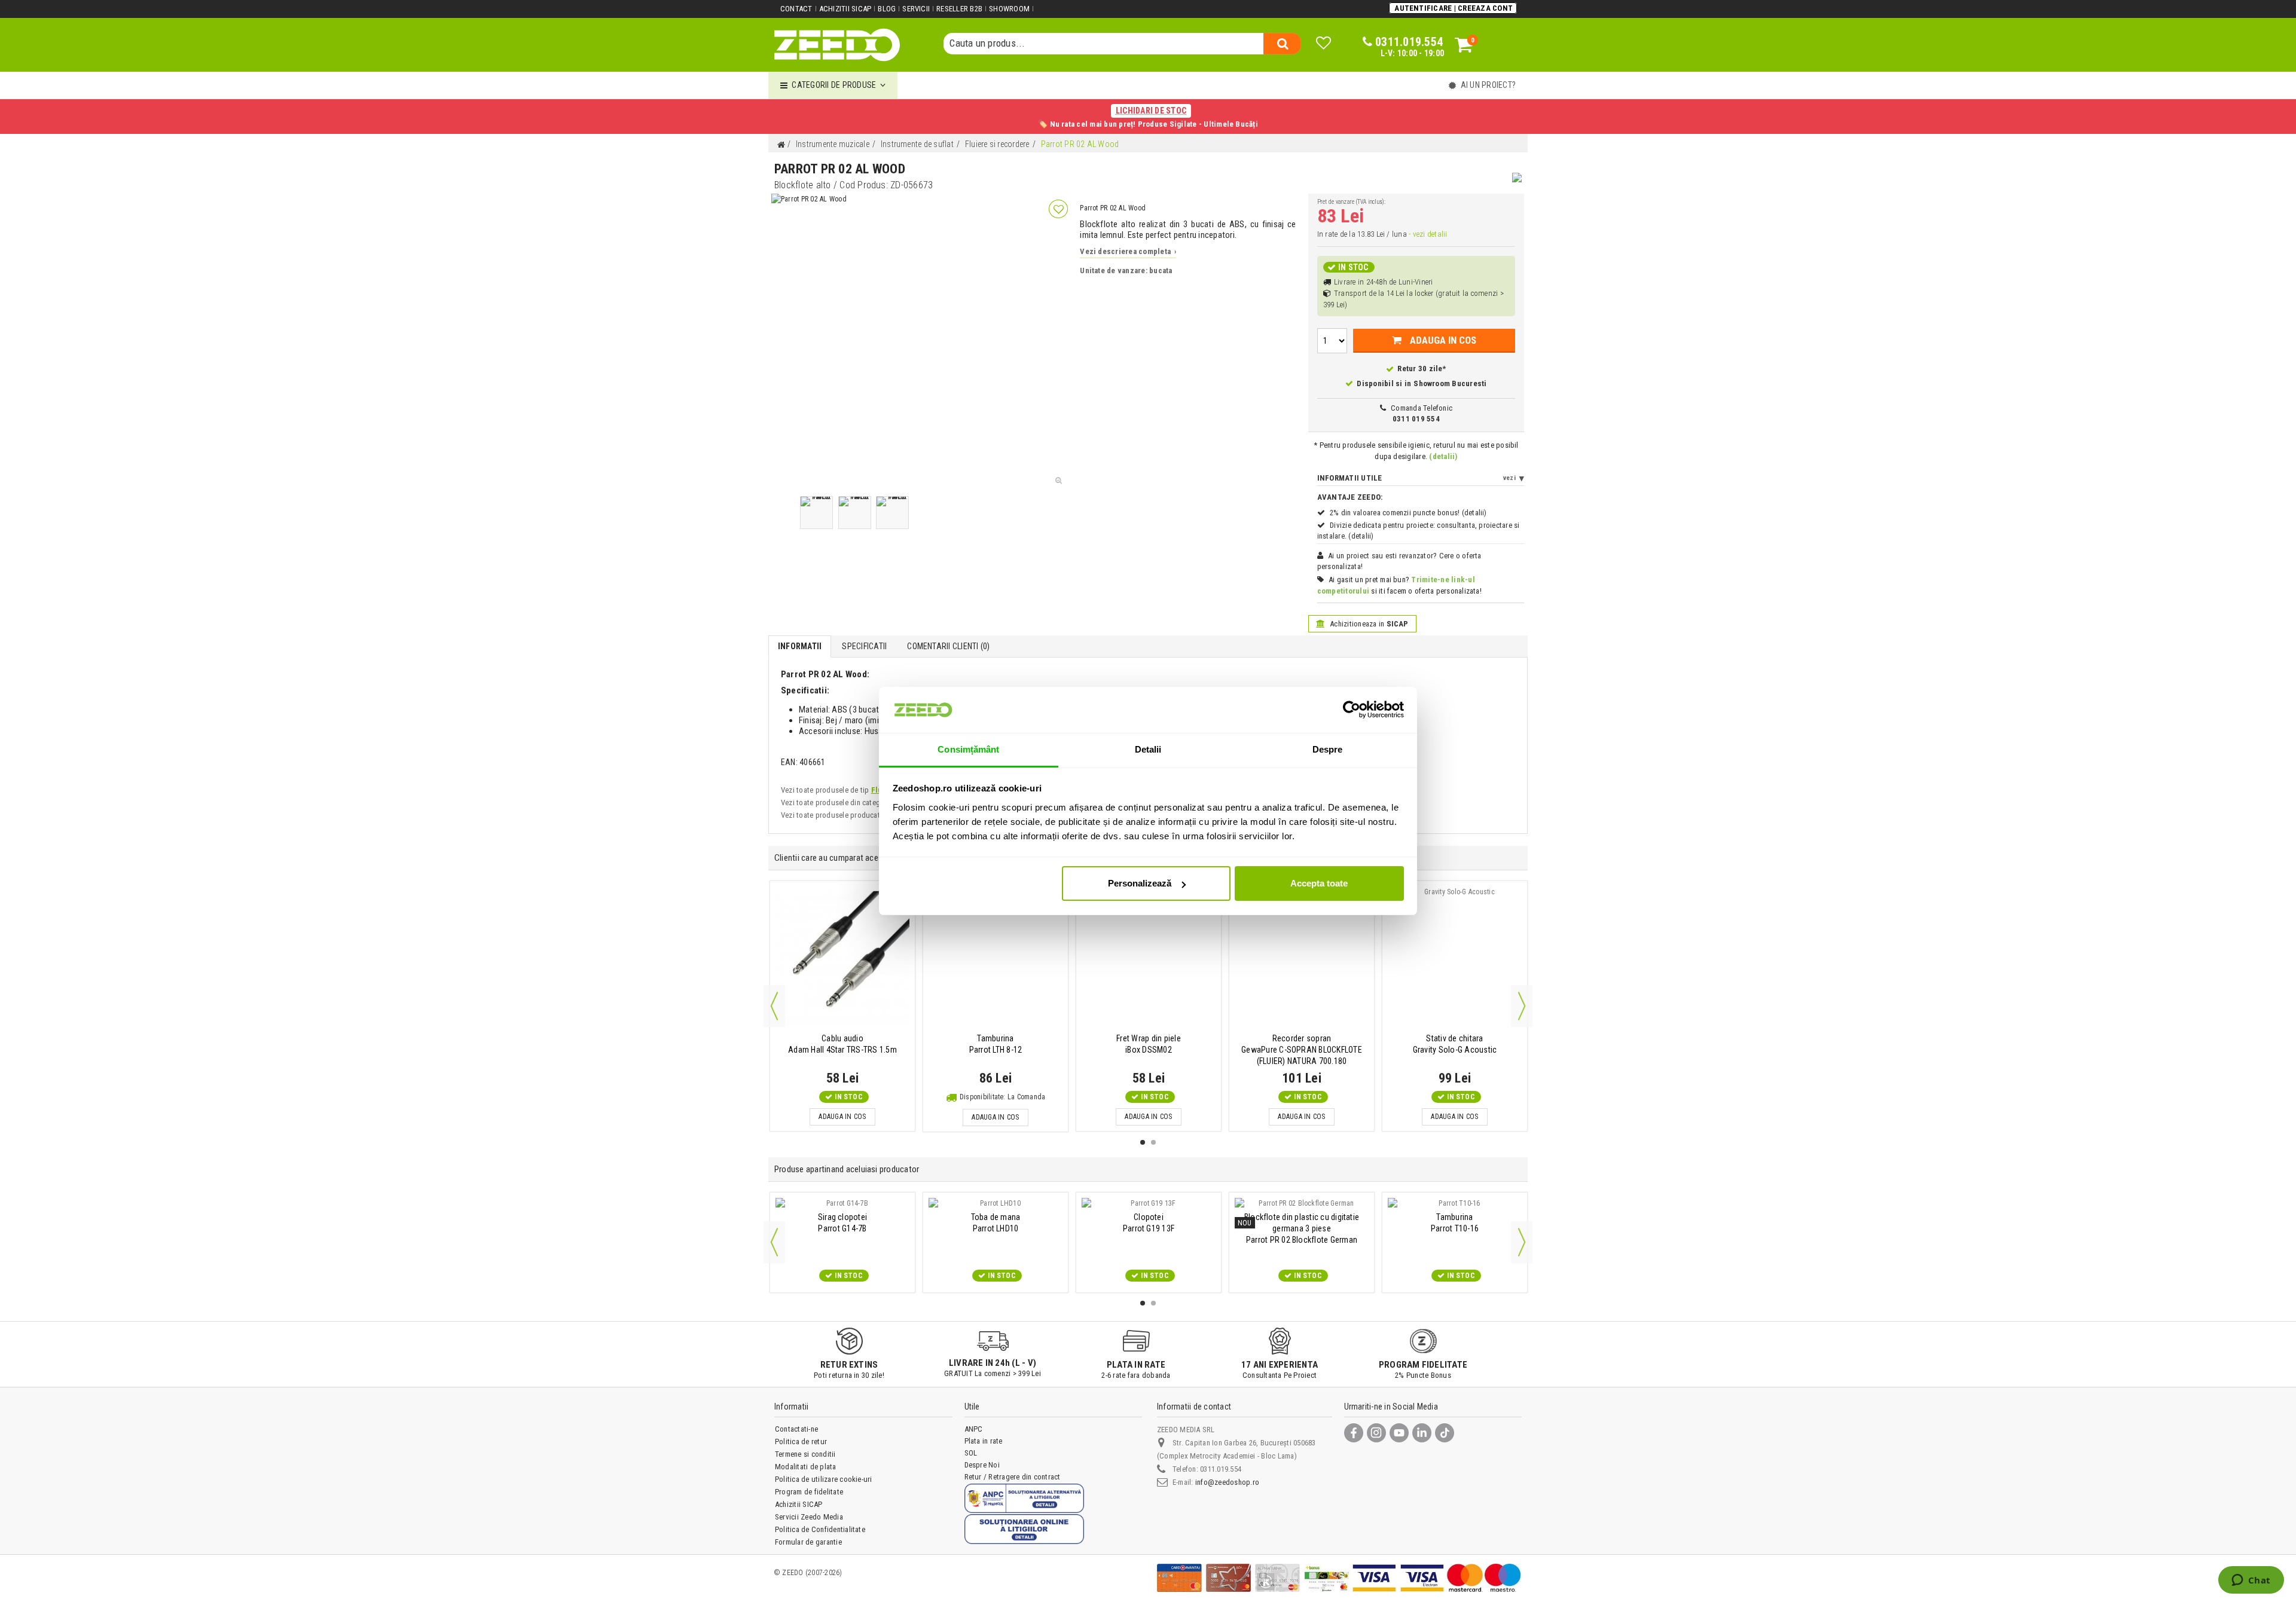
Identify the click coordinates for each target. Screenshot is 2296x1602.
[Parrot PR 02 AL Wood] (816, 513)
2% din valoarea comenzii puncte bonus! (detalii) (1408, 513)
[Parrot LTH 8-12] (996, 958)
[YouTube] (1399, 1433)
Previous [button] (774, 1006)
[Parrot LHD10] (996, 1203)
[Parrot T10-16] (1455, 1203)
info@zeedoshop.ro (1227, 1482)
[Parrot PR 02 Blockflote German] (1302, 1203)
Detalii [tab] (1148, 749)
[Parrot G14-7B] (842, 1203)
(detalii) (1443, 456)
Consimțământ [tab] (968, 749)
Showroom (1009, 9)
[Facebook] (1354, 1433)
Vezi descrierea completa (1128, 251)
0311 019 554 (1416, 419)
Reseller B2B (959, 9)
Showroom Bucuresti (1450, 383)
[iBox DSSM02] (1149, 958)
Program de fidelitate (809, 1492)
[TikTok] (1445, 1433)
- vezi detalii (1428, 234)
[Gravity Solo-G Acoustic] (1455, 958)
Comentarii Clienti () (948, 646)
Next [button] (1522, 1006)
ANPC (974, 1429)
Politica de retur (801, 1442)
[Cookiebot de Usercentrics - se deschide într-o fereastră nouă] (1352, 710)
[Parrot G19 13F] (1149, 1203)
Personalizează (1140, 883)
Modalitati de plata (806, 1467)
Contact (796, 9)
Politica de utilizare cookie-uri (824, 1479)
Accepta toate (1319, 883)
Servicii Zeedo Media (809, 1517)
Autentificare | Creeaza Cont (1454, 8)
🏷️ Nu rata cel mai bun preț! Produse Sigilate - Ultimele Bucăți (1148, 117)
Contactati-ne (796, 1429)
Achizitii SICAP (845, 9)
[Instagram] (1376, 1433)
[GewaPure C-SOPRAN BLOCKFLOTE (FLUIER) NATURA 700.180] (1302, 958)
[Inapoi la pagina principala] (781, 145)
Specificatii (864, 646)
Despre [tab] (1328, 749)
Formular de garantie (808, 1542)
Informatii (800, 646)
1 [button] (1143, 1142)
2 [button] (1153, 1142)
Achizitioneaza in (1368, 624)
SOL (971, 1453)
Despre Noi (982, 1465)
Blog (887, 9)
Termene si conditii (805, 1454)
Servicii (916, 9)
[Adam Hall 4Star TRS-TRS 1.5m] (842, 958)
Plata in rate (984, 1441)
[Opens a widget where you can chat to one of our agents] (2251, 1581)
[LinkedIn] (1422, 1433)
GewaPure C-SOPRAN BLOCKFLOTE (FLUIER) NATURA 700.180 (1302, 1050)
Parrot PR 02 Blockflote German (1302, 1228)
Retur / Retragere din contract (1013, 1477)
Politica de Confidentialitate (820, 1529)
